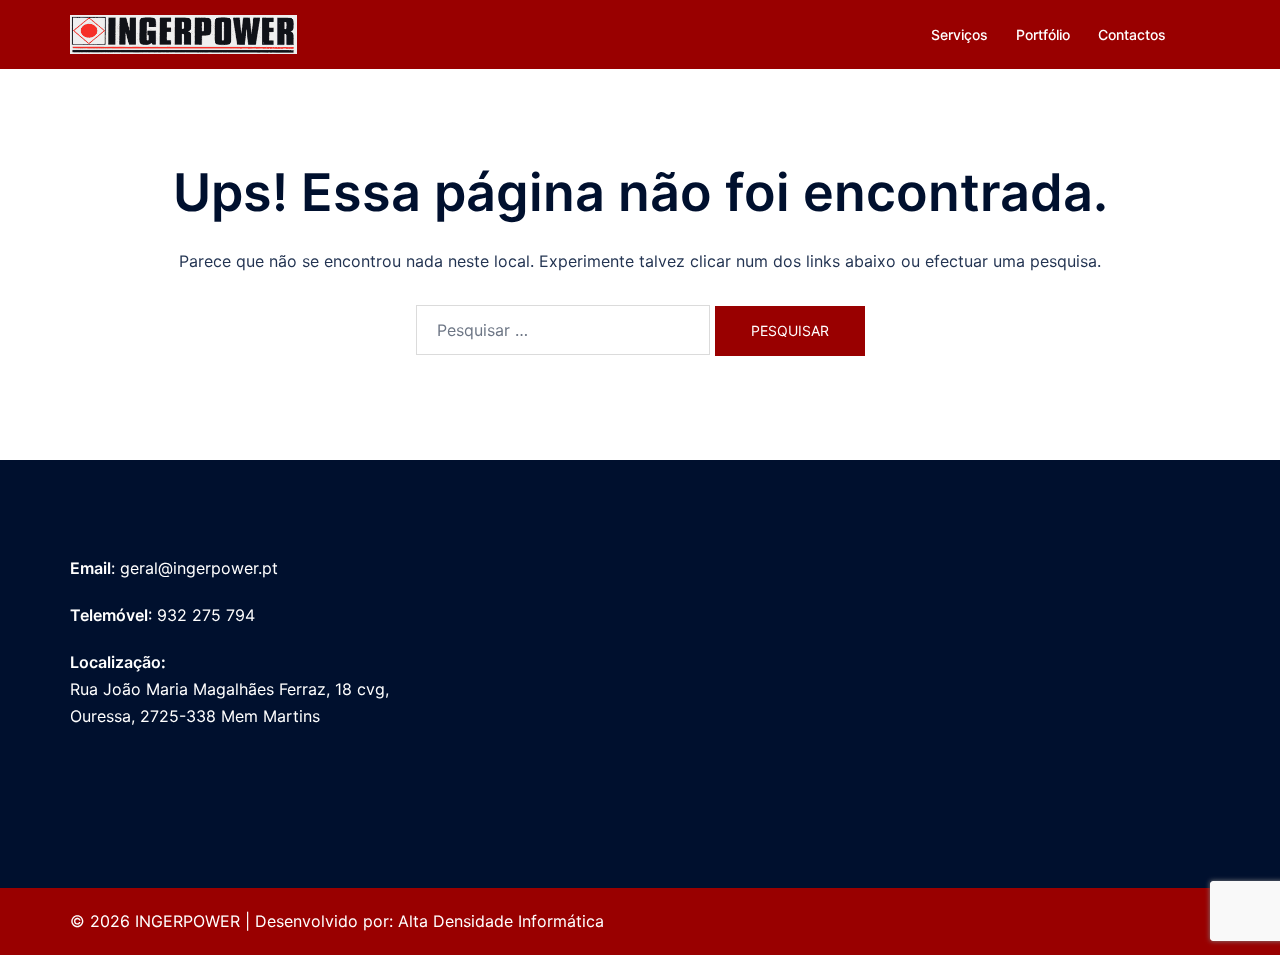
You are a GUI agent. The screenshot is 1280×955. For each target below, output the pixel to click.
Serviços (959, 34)
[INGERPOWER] (183, 33)
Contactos (1132, 34)
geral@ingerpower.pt (199, 568)
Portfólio (1043, 34)
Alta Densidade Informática (501, 921)
